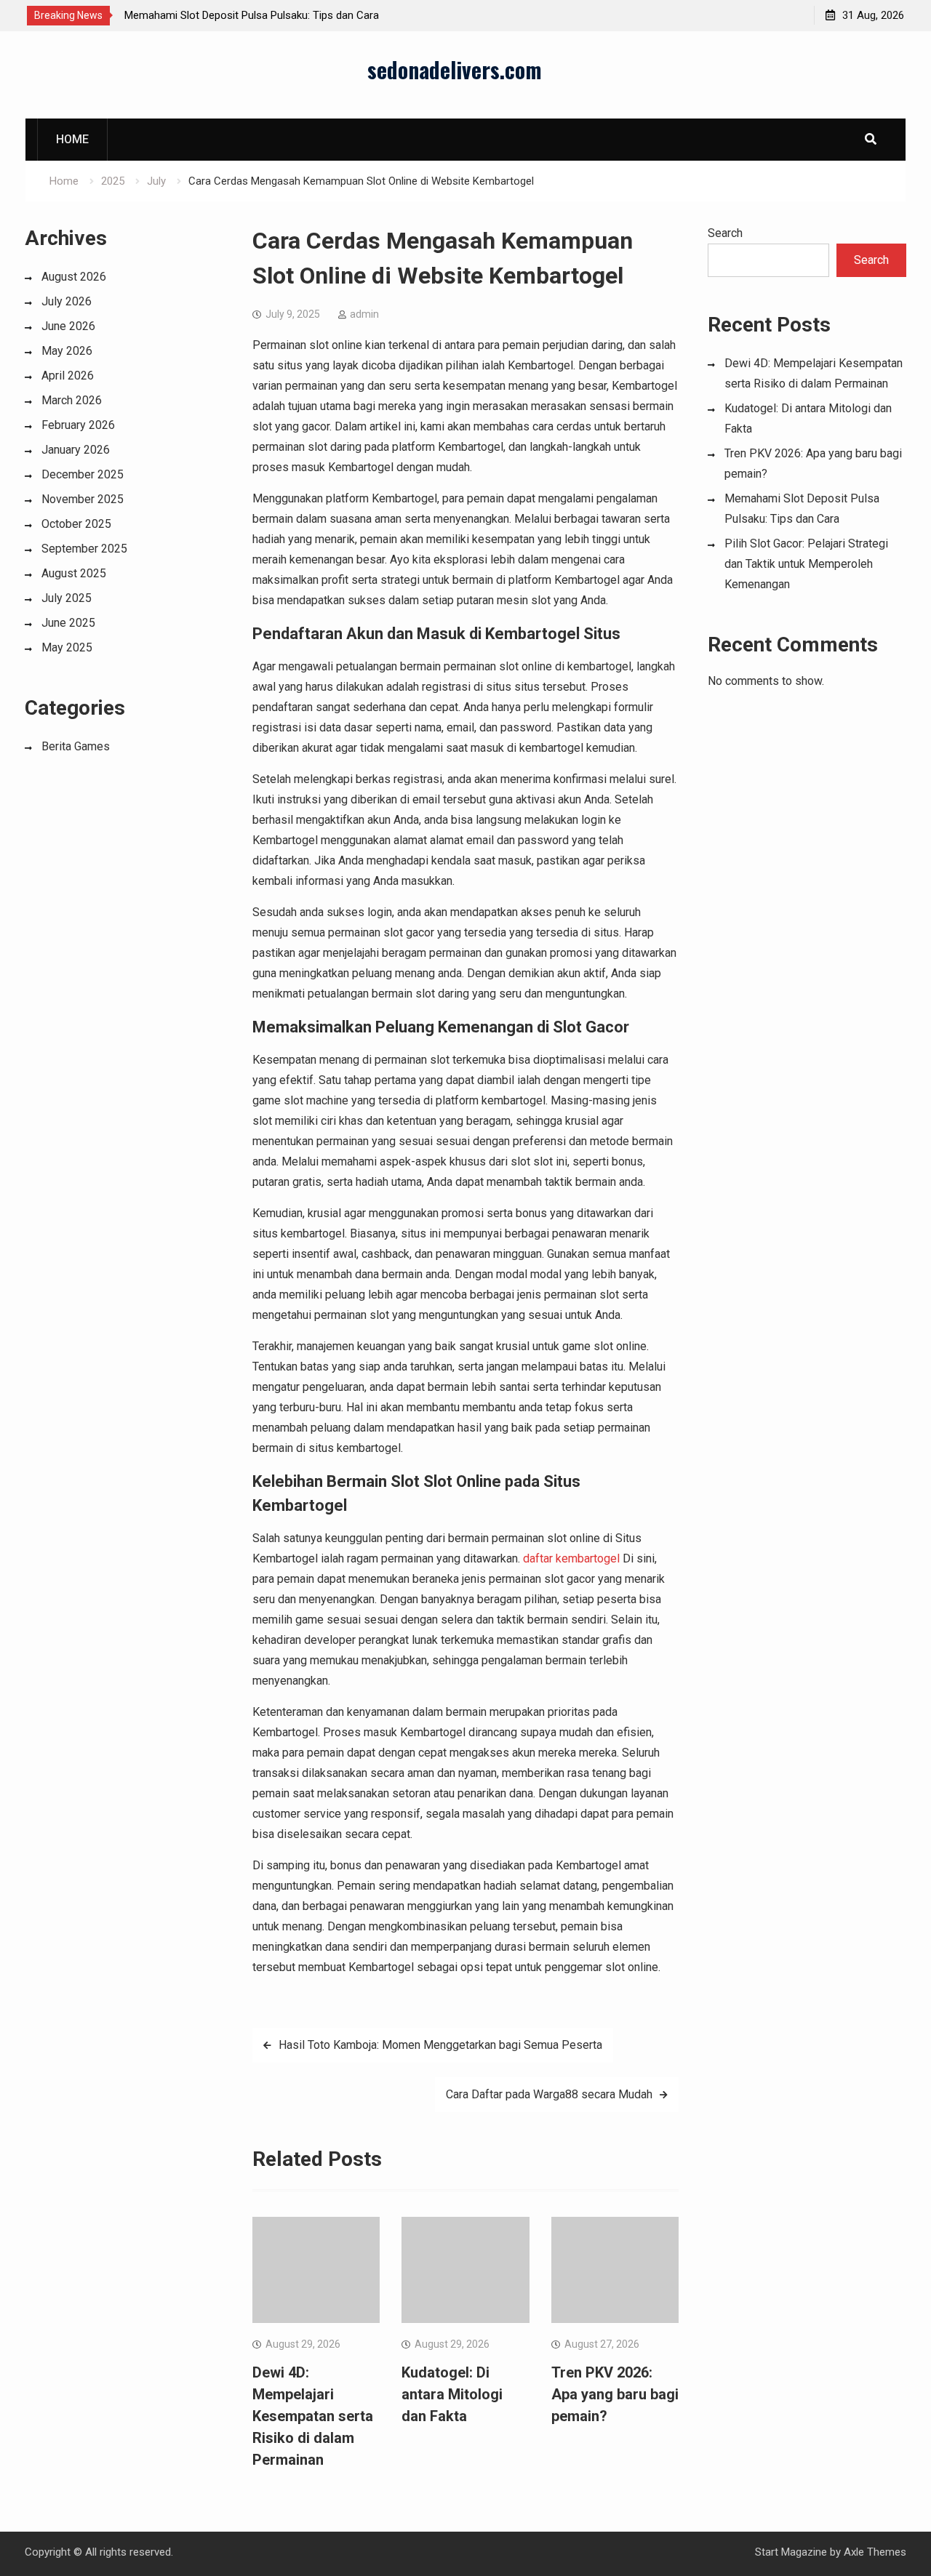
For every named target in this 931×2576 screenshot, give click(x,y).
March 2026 (72, 400)
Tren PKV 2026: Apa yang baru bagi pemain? (615, 2394)
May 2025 (67, 647)
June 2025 (68, 623)
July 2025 (67, 598)
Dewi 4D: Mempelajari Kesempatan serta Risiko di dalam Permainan (313, 2416)
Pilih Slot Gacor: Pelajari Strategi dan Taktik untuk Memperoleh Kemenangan (806, 564)
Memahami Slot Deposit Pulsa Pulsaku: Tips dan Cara (252, 15)
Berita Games (76, 746)
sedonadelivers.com (455, 69)
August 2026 (74, 277)
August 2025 (74, 573)
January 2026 (76, 450)
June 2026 (68, 326)
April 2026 (68, 376)
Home (72, 139)
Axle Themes (875, 2552)
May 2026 (67, 351)
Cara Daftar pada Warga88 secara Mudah (549, 2094)
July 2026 (67, 301)
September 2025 (84, 549)
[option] (255, 15)
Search (725, 233)
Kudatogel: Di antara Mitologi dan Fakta (452, 2394)
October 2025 (76, 524)
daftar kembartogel (571, 1558)
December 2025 (83, 474)
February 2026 (78, 425)
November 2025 (83, 499)
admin (364, 314)
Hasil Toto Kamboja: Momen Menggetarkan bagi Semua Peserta (440, 2045)
